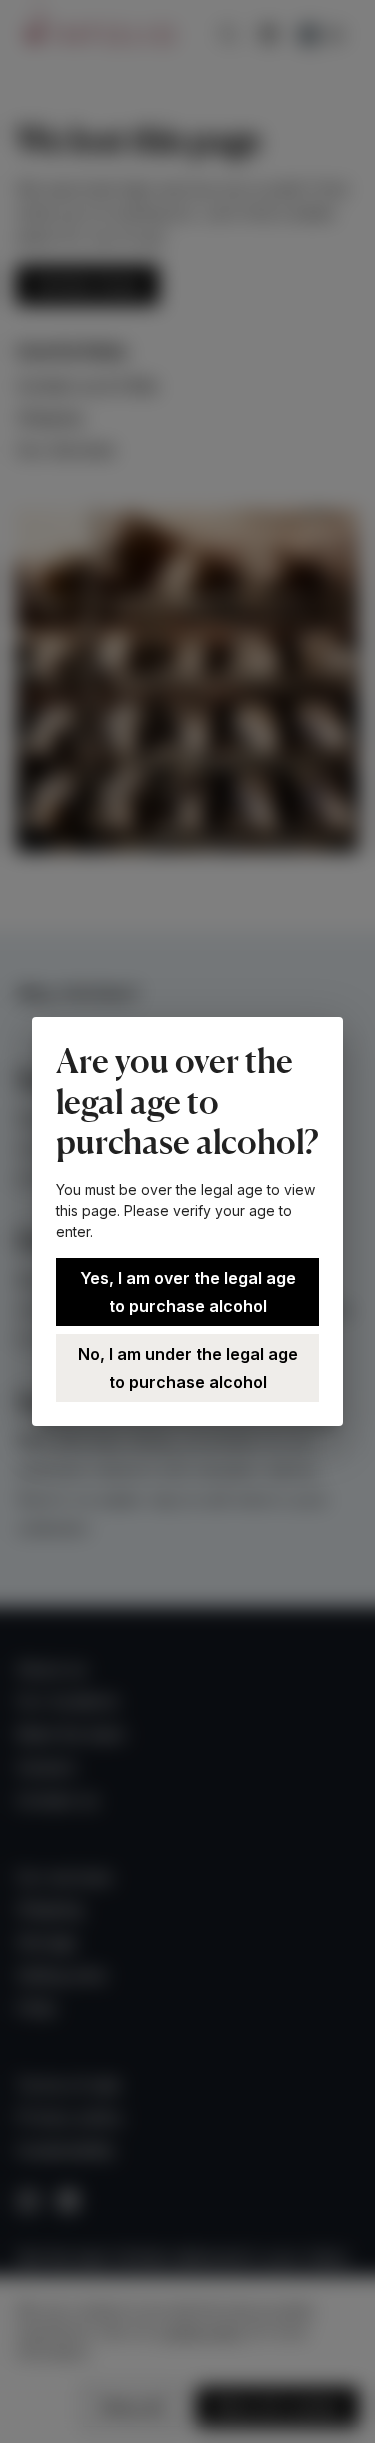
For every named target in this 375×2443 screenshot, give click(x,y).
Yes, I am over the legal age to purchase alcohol (188, 1292)
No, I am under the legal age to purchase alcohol (188, 1368)
